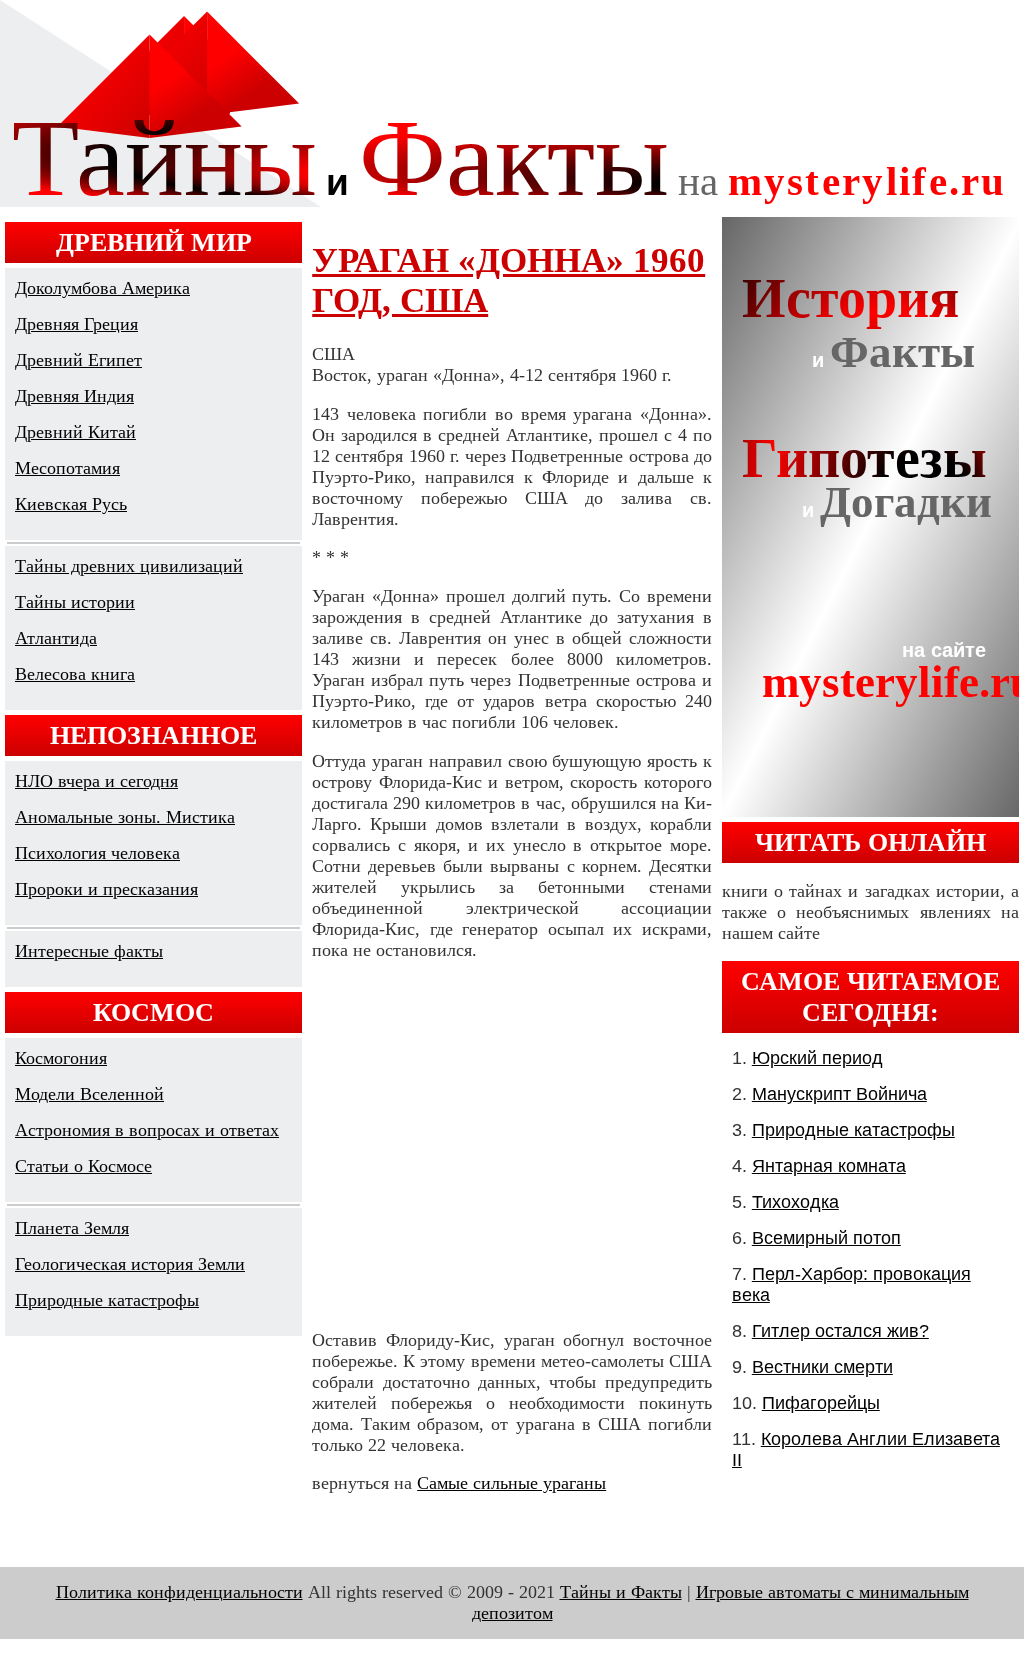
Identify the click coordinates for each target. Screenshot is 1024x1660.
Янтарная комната (829, 1166)
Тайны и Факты (621, 1592)
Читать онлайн (870, 842)
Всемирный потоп (826, 1238)
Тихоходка (795, 1202)
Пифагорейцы (821, 1403)
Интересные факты (89, 951)
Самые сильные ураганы (511, 1483)
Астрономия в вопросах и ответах (147, 1130)
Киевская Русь (71, 504)
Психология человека (97, 853)
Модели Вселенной (89, 1094)
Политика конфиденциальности (179, 1592)
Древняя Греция (76, 324)
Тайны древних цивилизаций (129, 566)
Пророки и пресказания (106, 889)
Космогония (61, 1058)
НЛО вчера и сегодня (96, 781)
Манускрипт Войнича (839, 1094)
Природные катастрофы (107, 1300)
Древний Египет (78, 360)
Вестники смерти (822, 1367)
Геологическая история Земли (130, 1264)
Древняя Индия (74, 396)
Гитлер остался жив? (840, 1331)
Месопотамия (67, 468)
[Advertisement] (512, 1145)
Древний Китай (75, 432)
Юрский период (817, 1058)
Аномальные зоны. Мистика (125, 817)
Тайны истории (75, 602)
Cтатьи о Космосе (83, 1166)
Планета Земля (72, 1228)
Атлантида (56, 638)
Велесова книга (75, 674)
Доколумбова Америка (102, 288)
